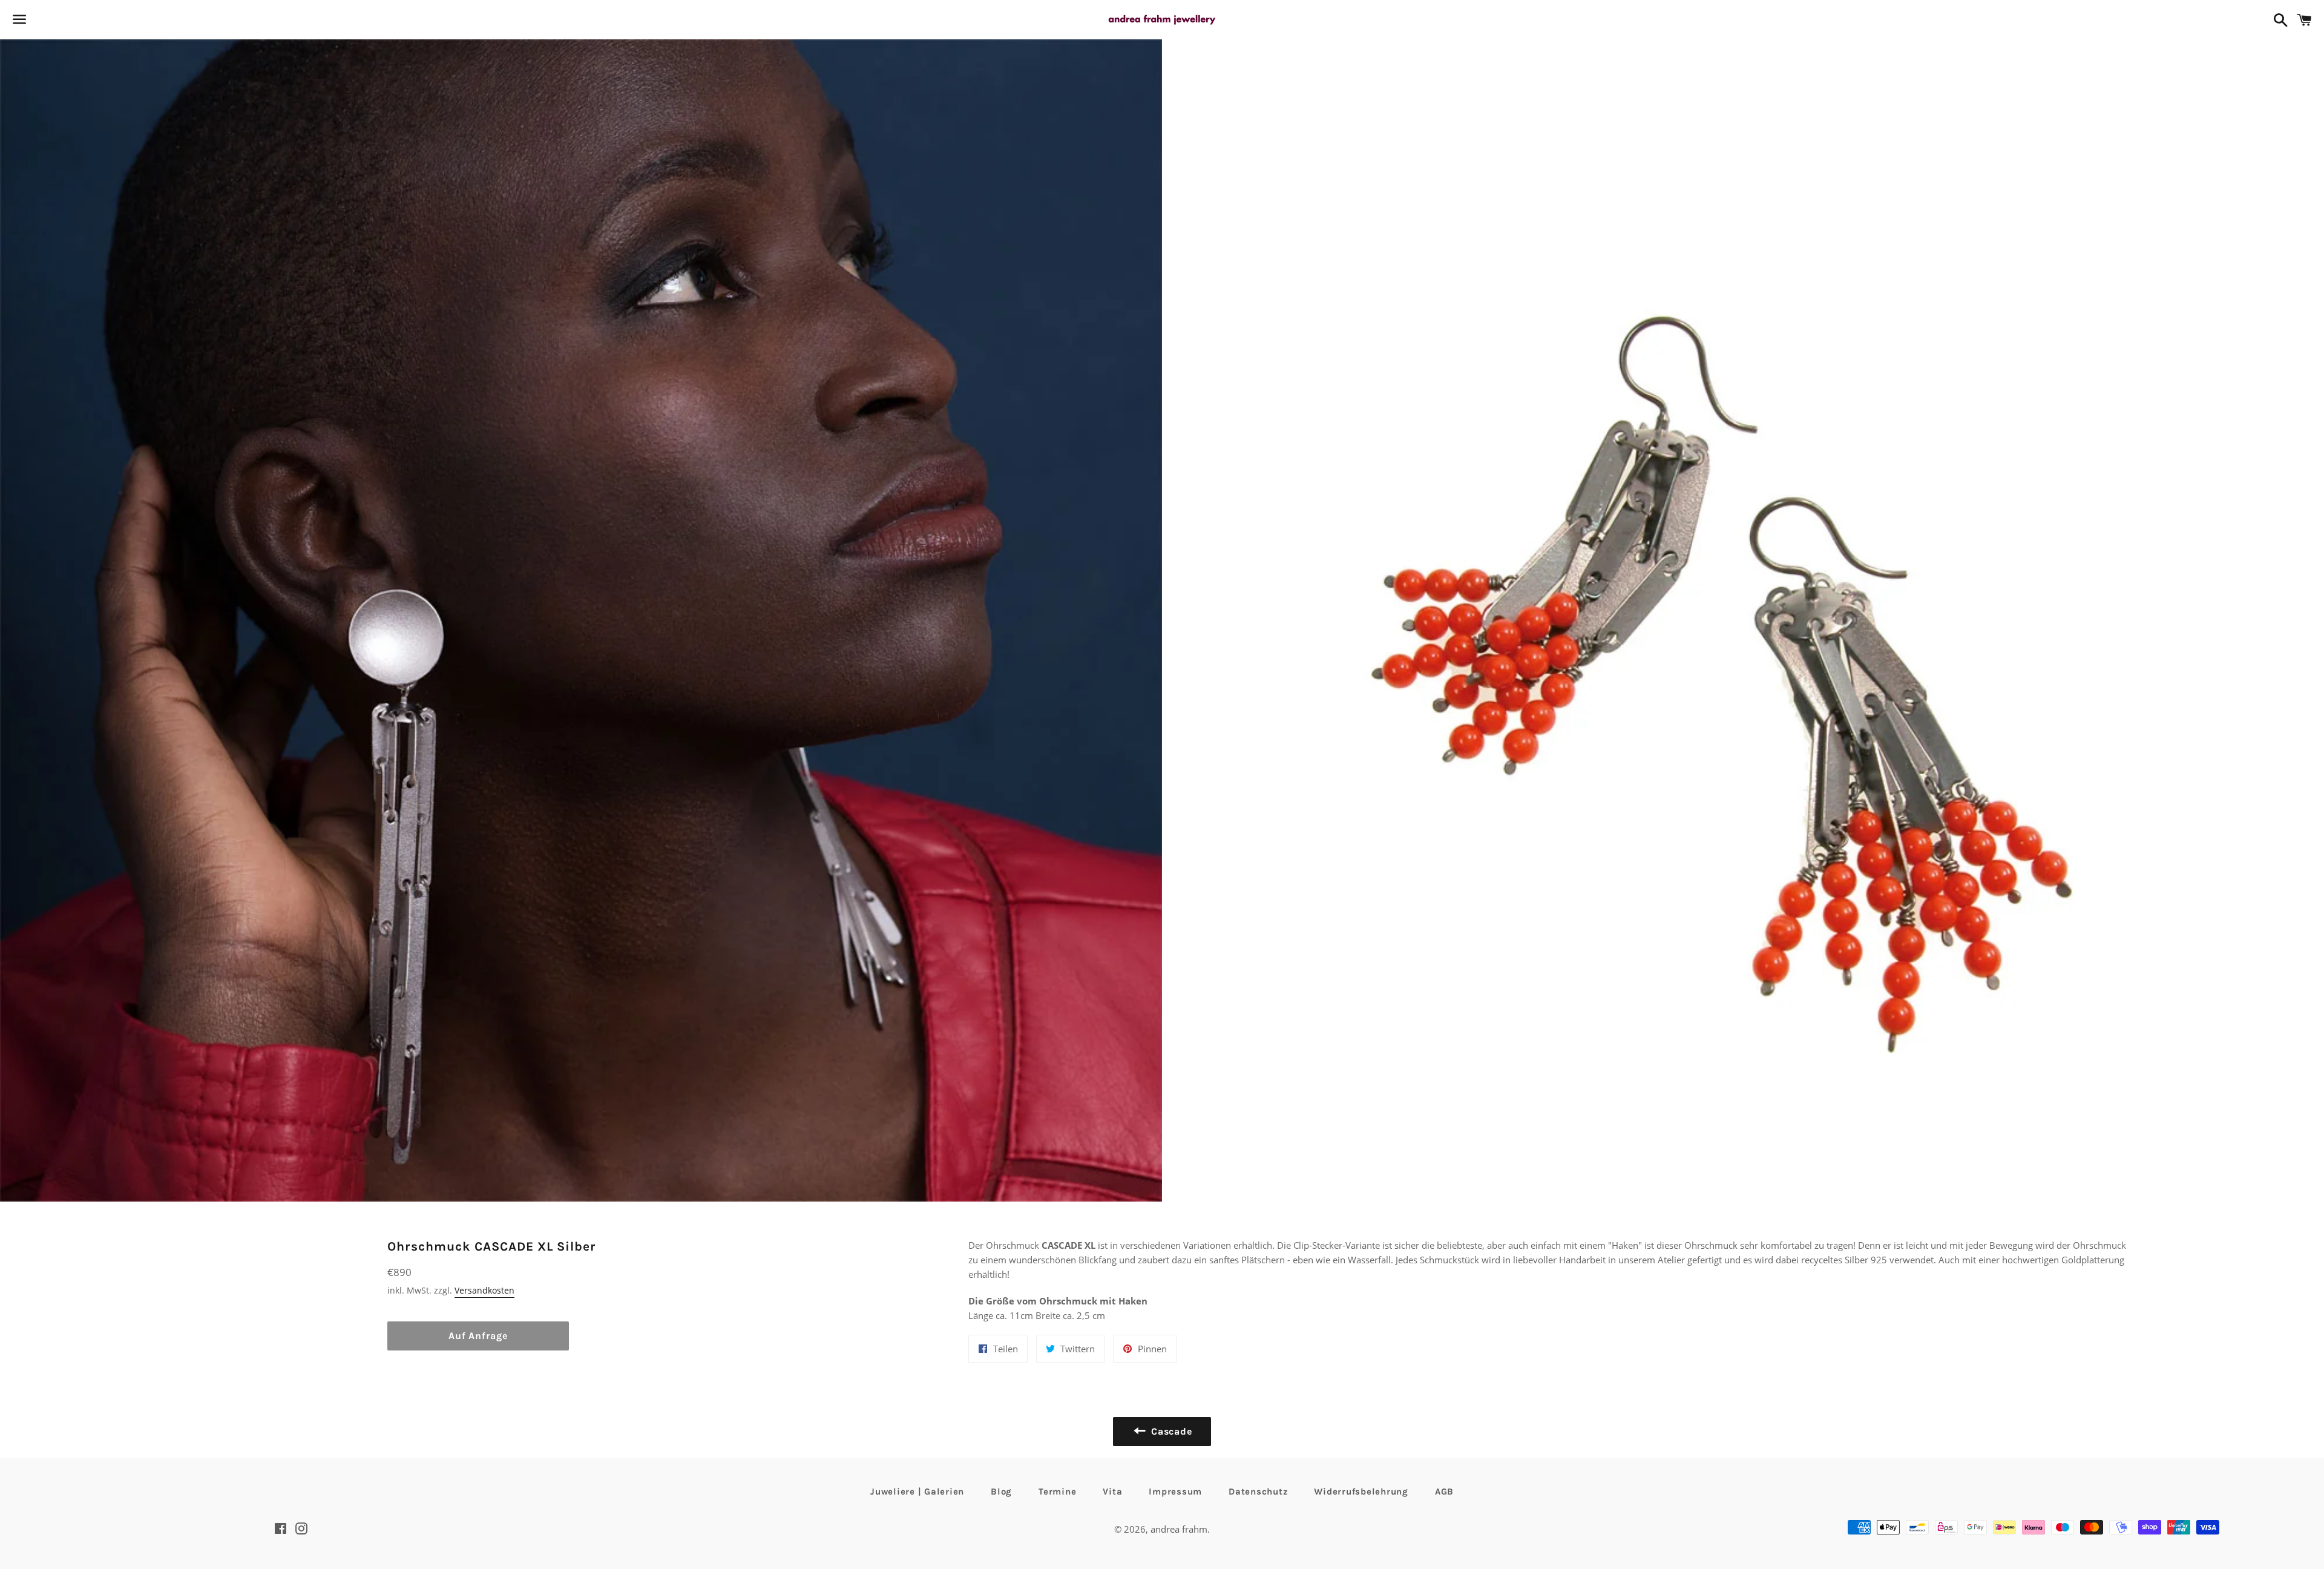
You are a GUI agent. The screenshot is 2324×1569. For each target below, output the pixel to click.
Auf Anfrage (478, 1336)
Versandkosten (484, 1290)
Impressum (1175, 1492)
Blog (1001, 1492)
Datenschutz (1258, 1492)
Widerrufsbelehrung (1361, 1492)
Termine (1057, 1492)
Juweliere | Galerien (917, 1492)
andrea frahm (1179, 1529)
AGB (1444, 1492)
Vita (1112, 1492)
